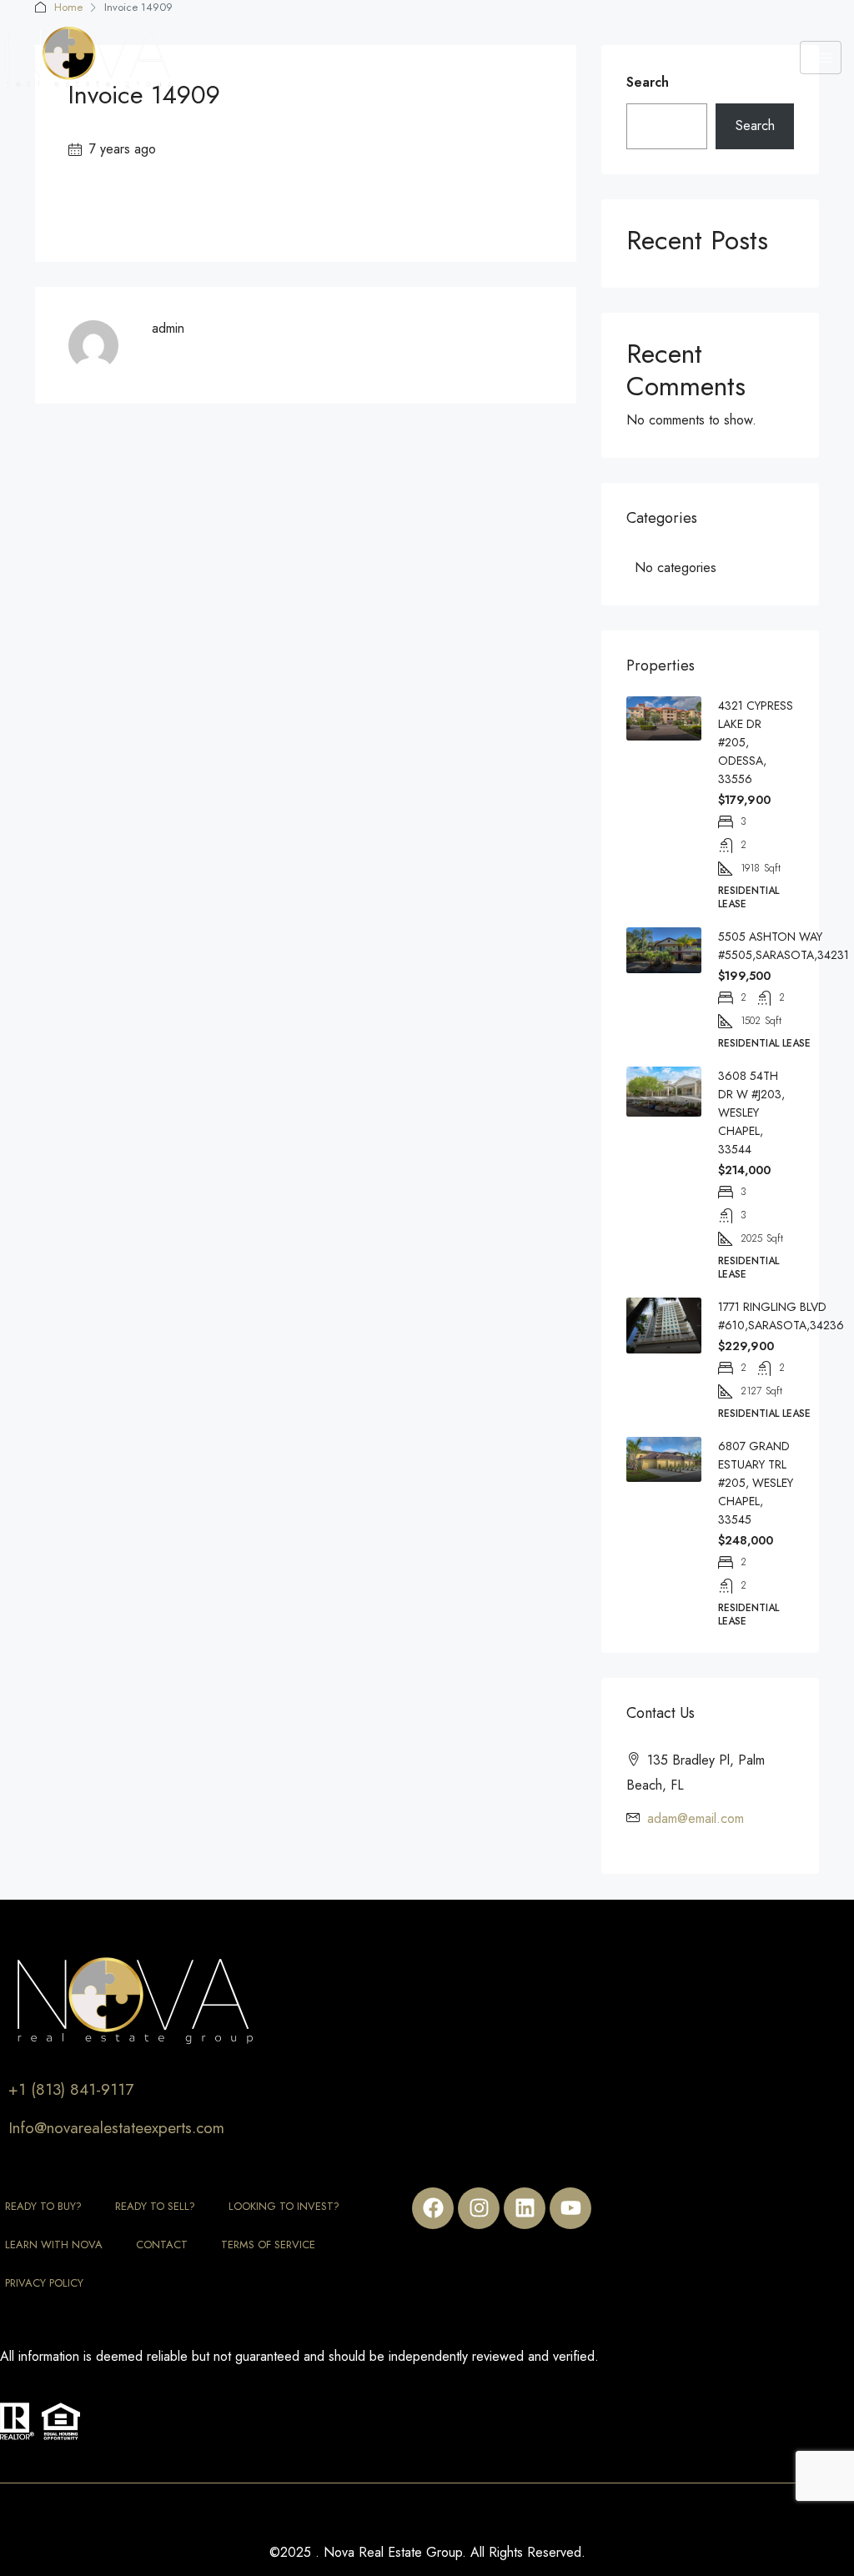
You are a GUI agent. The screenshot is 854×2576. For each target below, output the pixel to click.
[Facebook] (433, 2208)
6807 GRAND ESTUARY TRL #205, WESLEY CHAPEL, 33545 (756, 1483)
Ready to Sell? (155, 2206)
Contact (162, 2245)
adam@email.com (696, 1818)
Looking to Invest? (284, 2206)
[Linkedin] (525, 2208)
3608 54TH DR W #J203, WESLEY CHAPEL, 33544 (751, 1112)
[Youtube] (570, 2208)
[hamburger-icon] (821, 58)
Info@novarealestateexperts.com (116, 2128)
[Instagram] (479, 2208)
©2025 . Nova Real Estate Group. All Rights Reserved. (427, 2552)
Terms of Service (268, 2245)
